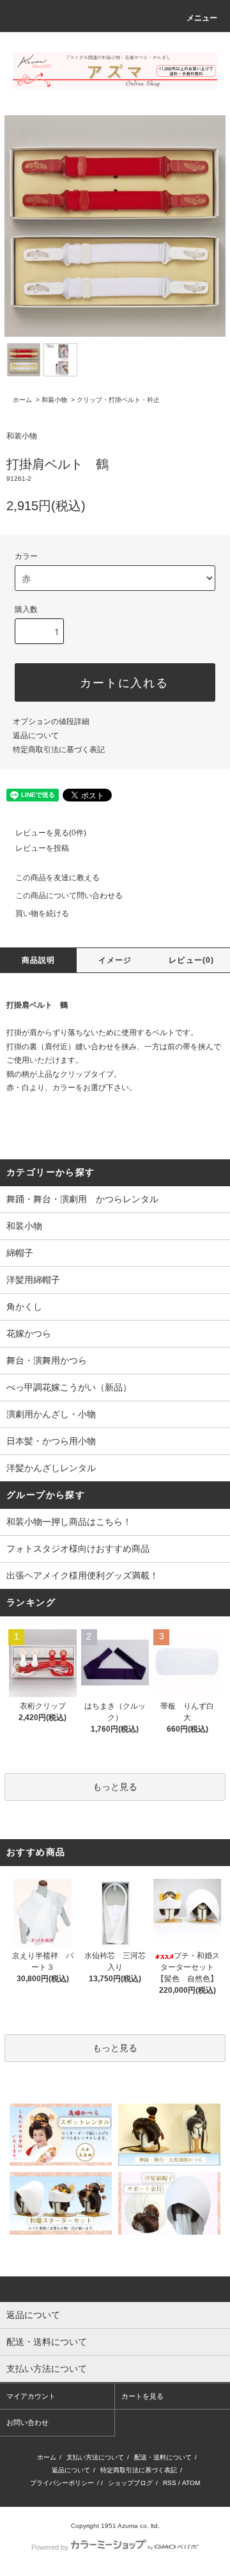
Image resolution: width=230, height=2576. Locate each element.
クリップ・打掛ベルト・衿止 (118, 400)
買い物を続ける (42, 914)
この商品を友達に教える (57, 878)
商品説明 (39, 960)
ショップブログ (130, 2483)
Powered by (50, 2547)
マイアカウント (31, 2396)
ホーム (22, 400)
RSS (170, 2483)
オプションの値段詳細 (51, 721)
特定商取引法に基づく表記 (59, 750)
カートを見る (142, 2396)
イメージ (115, 960)
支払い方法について (95, 2457)
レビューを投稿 (42, 848)
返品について (36, 736)
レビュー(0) (191, 960)
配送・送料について (163, 2457)
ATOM (191, 2483)
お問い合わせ (27, 2422)
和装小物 (54, 400)
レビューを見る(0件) (51, 833)
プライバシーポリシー (62, 2483)
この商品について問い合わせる (69, 896)
